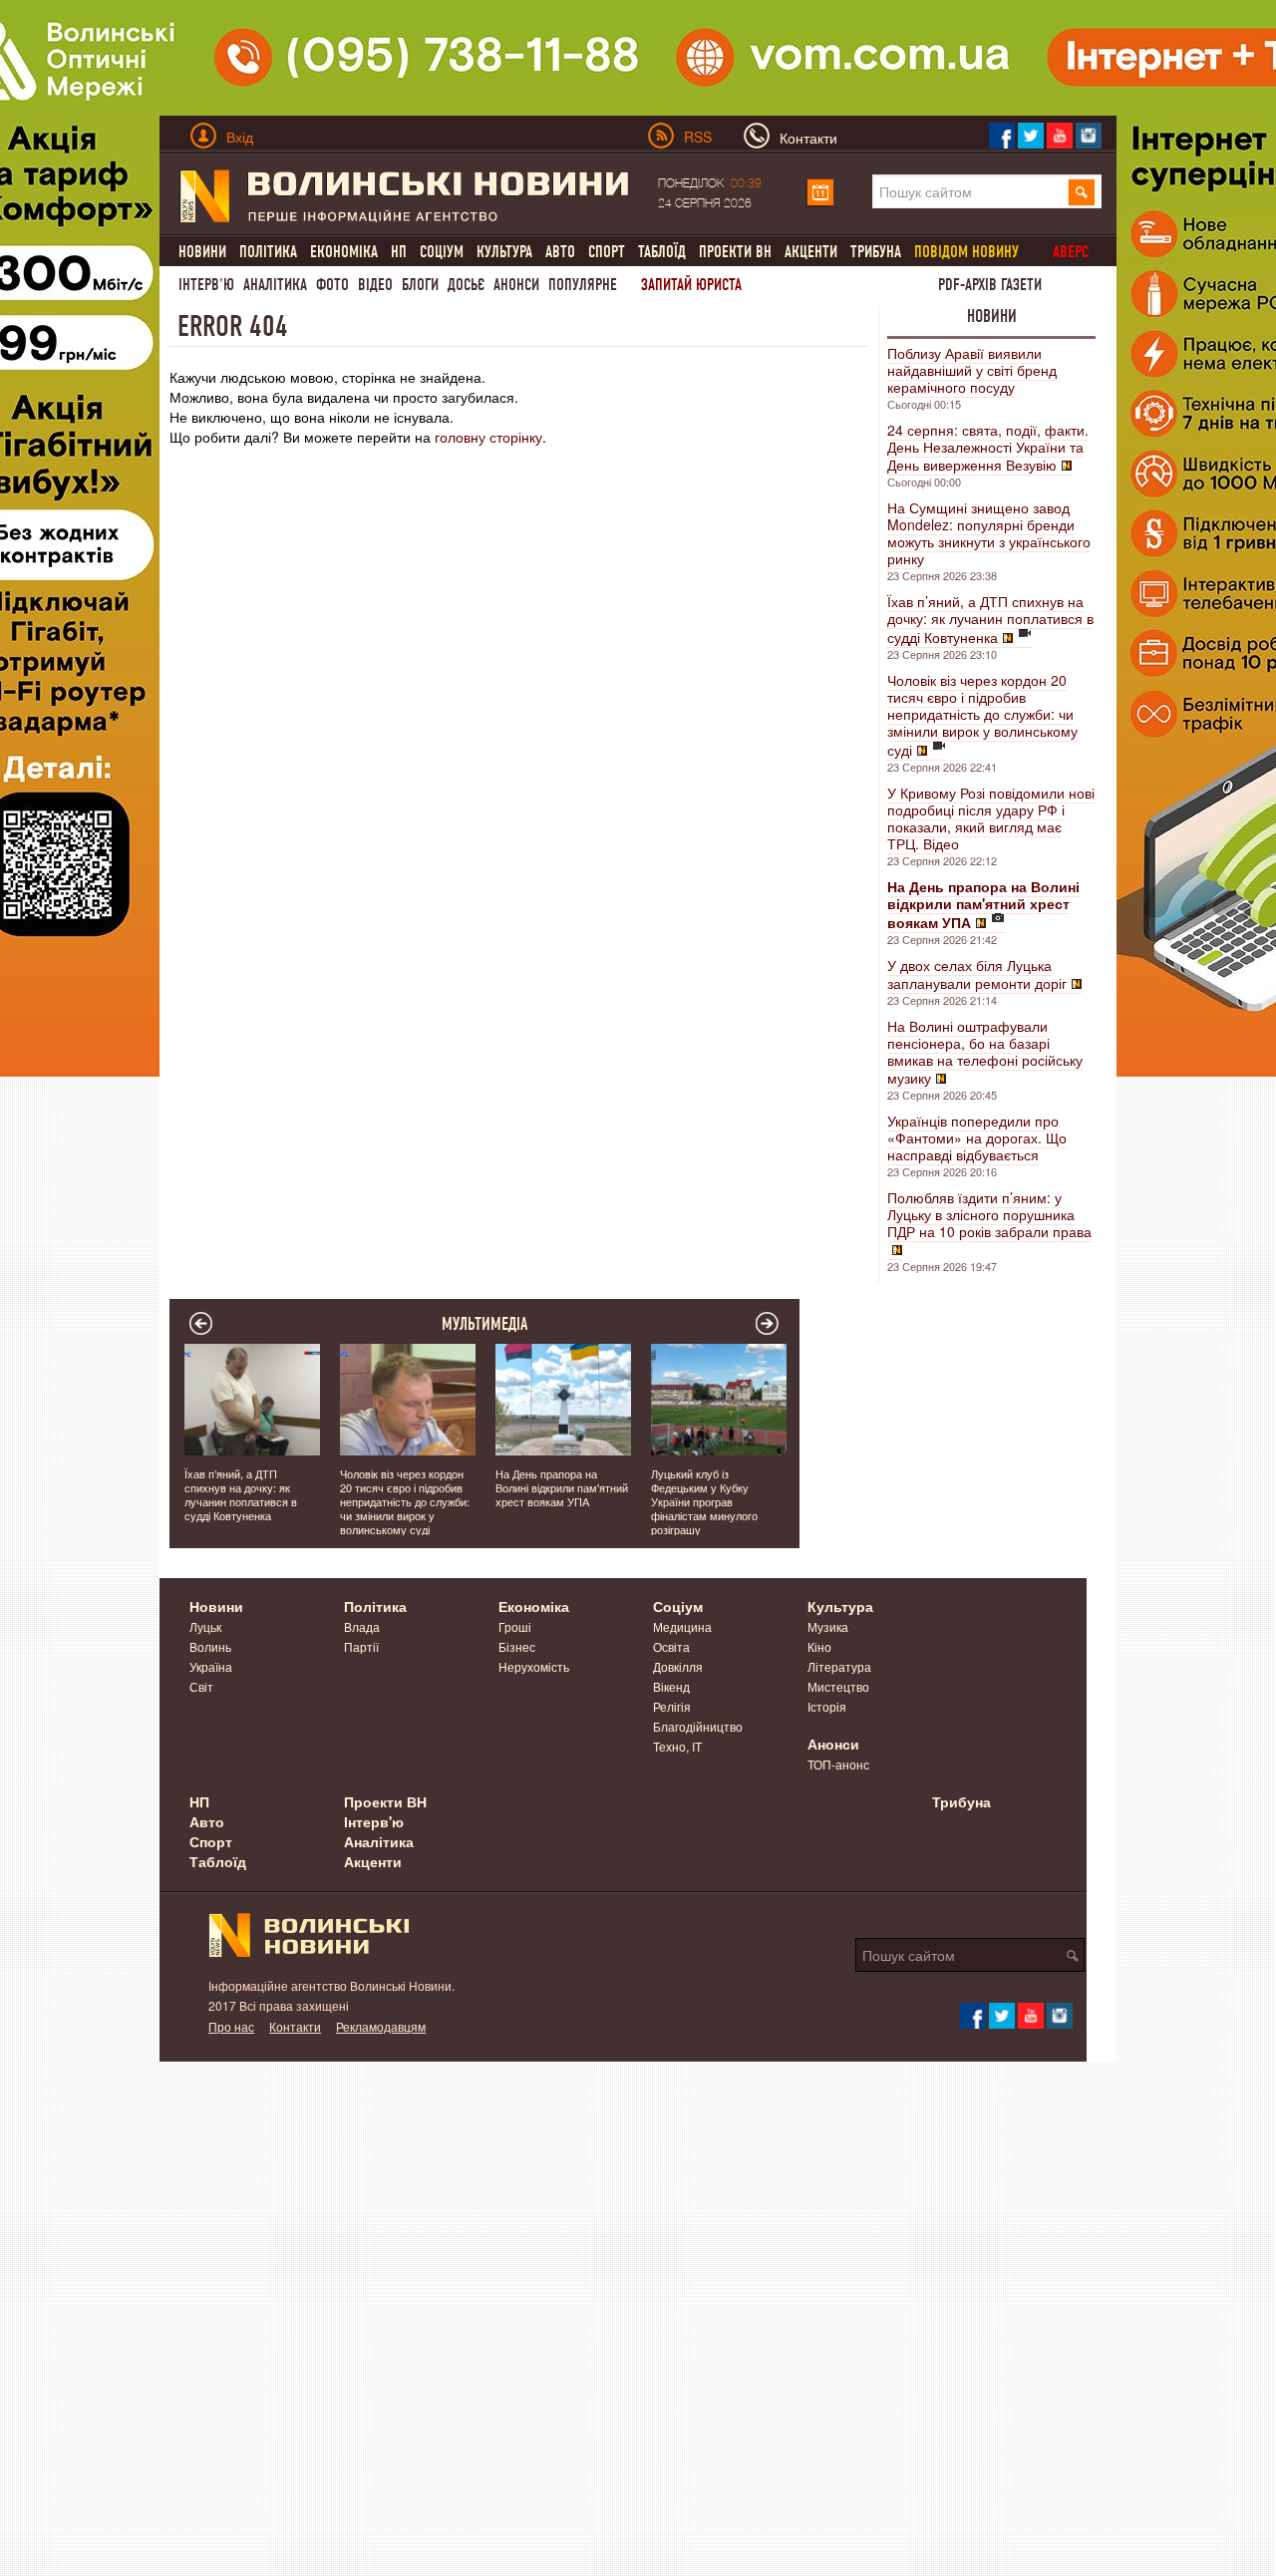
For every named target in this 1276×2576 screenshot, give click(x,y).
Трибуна (876, 252)
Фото (332, 285)
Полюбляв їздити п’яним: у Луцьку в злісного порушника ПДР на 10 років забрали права (989, 1214)
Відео (375, 285)
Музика (828, 1626)
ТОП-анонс (838, 1764)
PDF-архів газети (990, 285)
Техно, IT (677, 1746)
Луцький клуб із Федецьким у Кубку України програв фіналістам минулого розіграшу (704, 1501)
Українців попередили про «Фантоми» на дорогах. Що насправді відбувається (977, 1137)
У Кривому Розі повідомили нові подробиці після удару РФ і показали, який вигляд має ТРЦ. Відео (991, 818)
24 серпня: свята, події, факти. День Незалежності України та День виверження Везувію (988, 447)
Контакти (295, 2026)
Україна (211, 1666)
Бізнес (517, 1646)
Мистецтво (838, 1686)
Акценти (811, 252)
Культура (504, 252)
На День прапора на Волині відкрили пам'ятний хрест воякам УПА (562, 1487)
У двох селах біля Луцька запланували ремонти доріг (977, 974)
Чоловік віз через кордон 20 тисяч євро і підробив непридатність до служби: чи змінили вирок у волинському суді (982, 715)
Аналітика (275, 285)
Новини (202, 252)
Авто (560, 252)
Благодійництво (698, 1726)
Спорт (607, 252)
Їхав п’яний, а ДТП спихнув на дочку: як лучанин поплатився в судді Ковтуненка (990, 619)
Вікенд (671, 1686)
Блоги (420, 285)
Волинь (210, 1646)
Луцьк (205, 1626)
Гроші (515, 1626)
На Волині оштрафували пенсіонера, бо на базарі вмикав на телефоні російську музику (985, 1052)
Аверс (1071, 252)
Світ (201, 1686)
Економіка (344, 252)
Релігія (672, 1706)
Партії (361, 1646)
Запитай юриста (691, 285)
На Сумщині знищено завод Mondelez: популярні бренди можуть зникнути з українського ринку (989, 533)
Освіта (671, 1646)
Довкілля (678, 1666)
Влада (362, 1626)
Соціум (442, 252)
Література (839, 1666)
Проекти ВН (735, 252)
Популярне (583, 285)
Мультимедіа (485, 1324)
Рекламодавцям (381, 2026)
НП (399, 252)
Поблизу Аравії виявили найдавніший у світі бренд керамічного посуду (972, 370)
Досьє (466, 285)
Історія (827, 1706)
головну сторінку (488, 437)
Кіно (819, 1646)
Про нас (231, 2026)
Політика (268, 252)
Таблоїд (662, 252)
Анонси (516, 285)
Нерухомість (534, 1666)
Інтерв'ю (206, 285)
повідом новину (966, 252)
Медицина (682, 1626)
